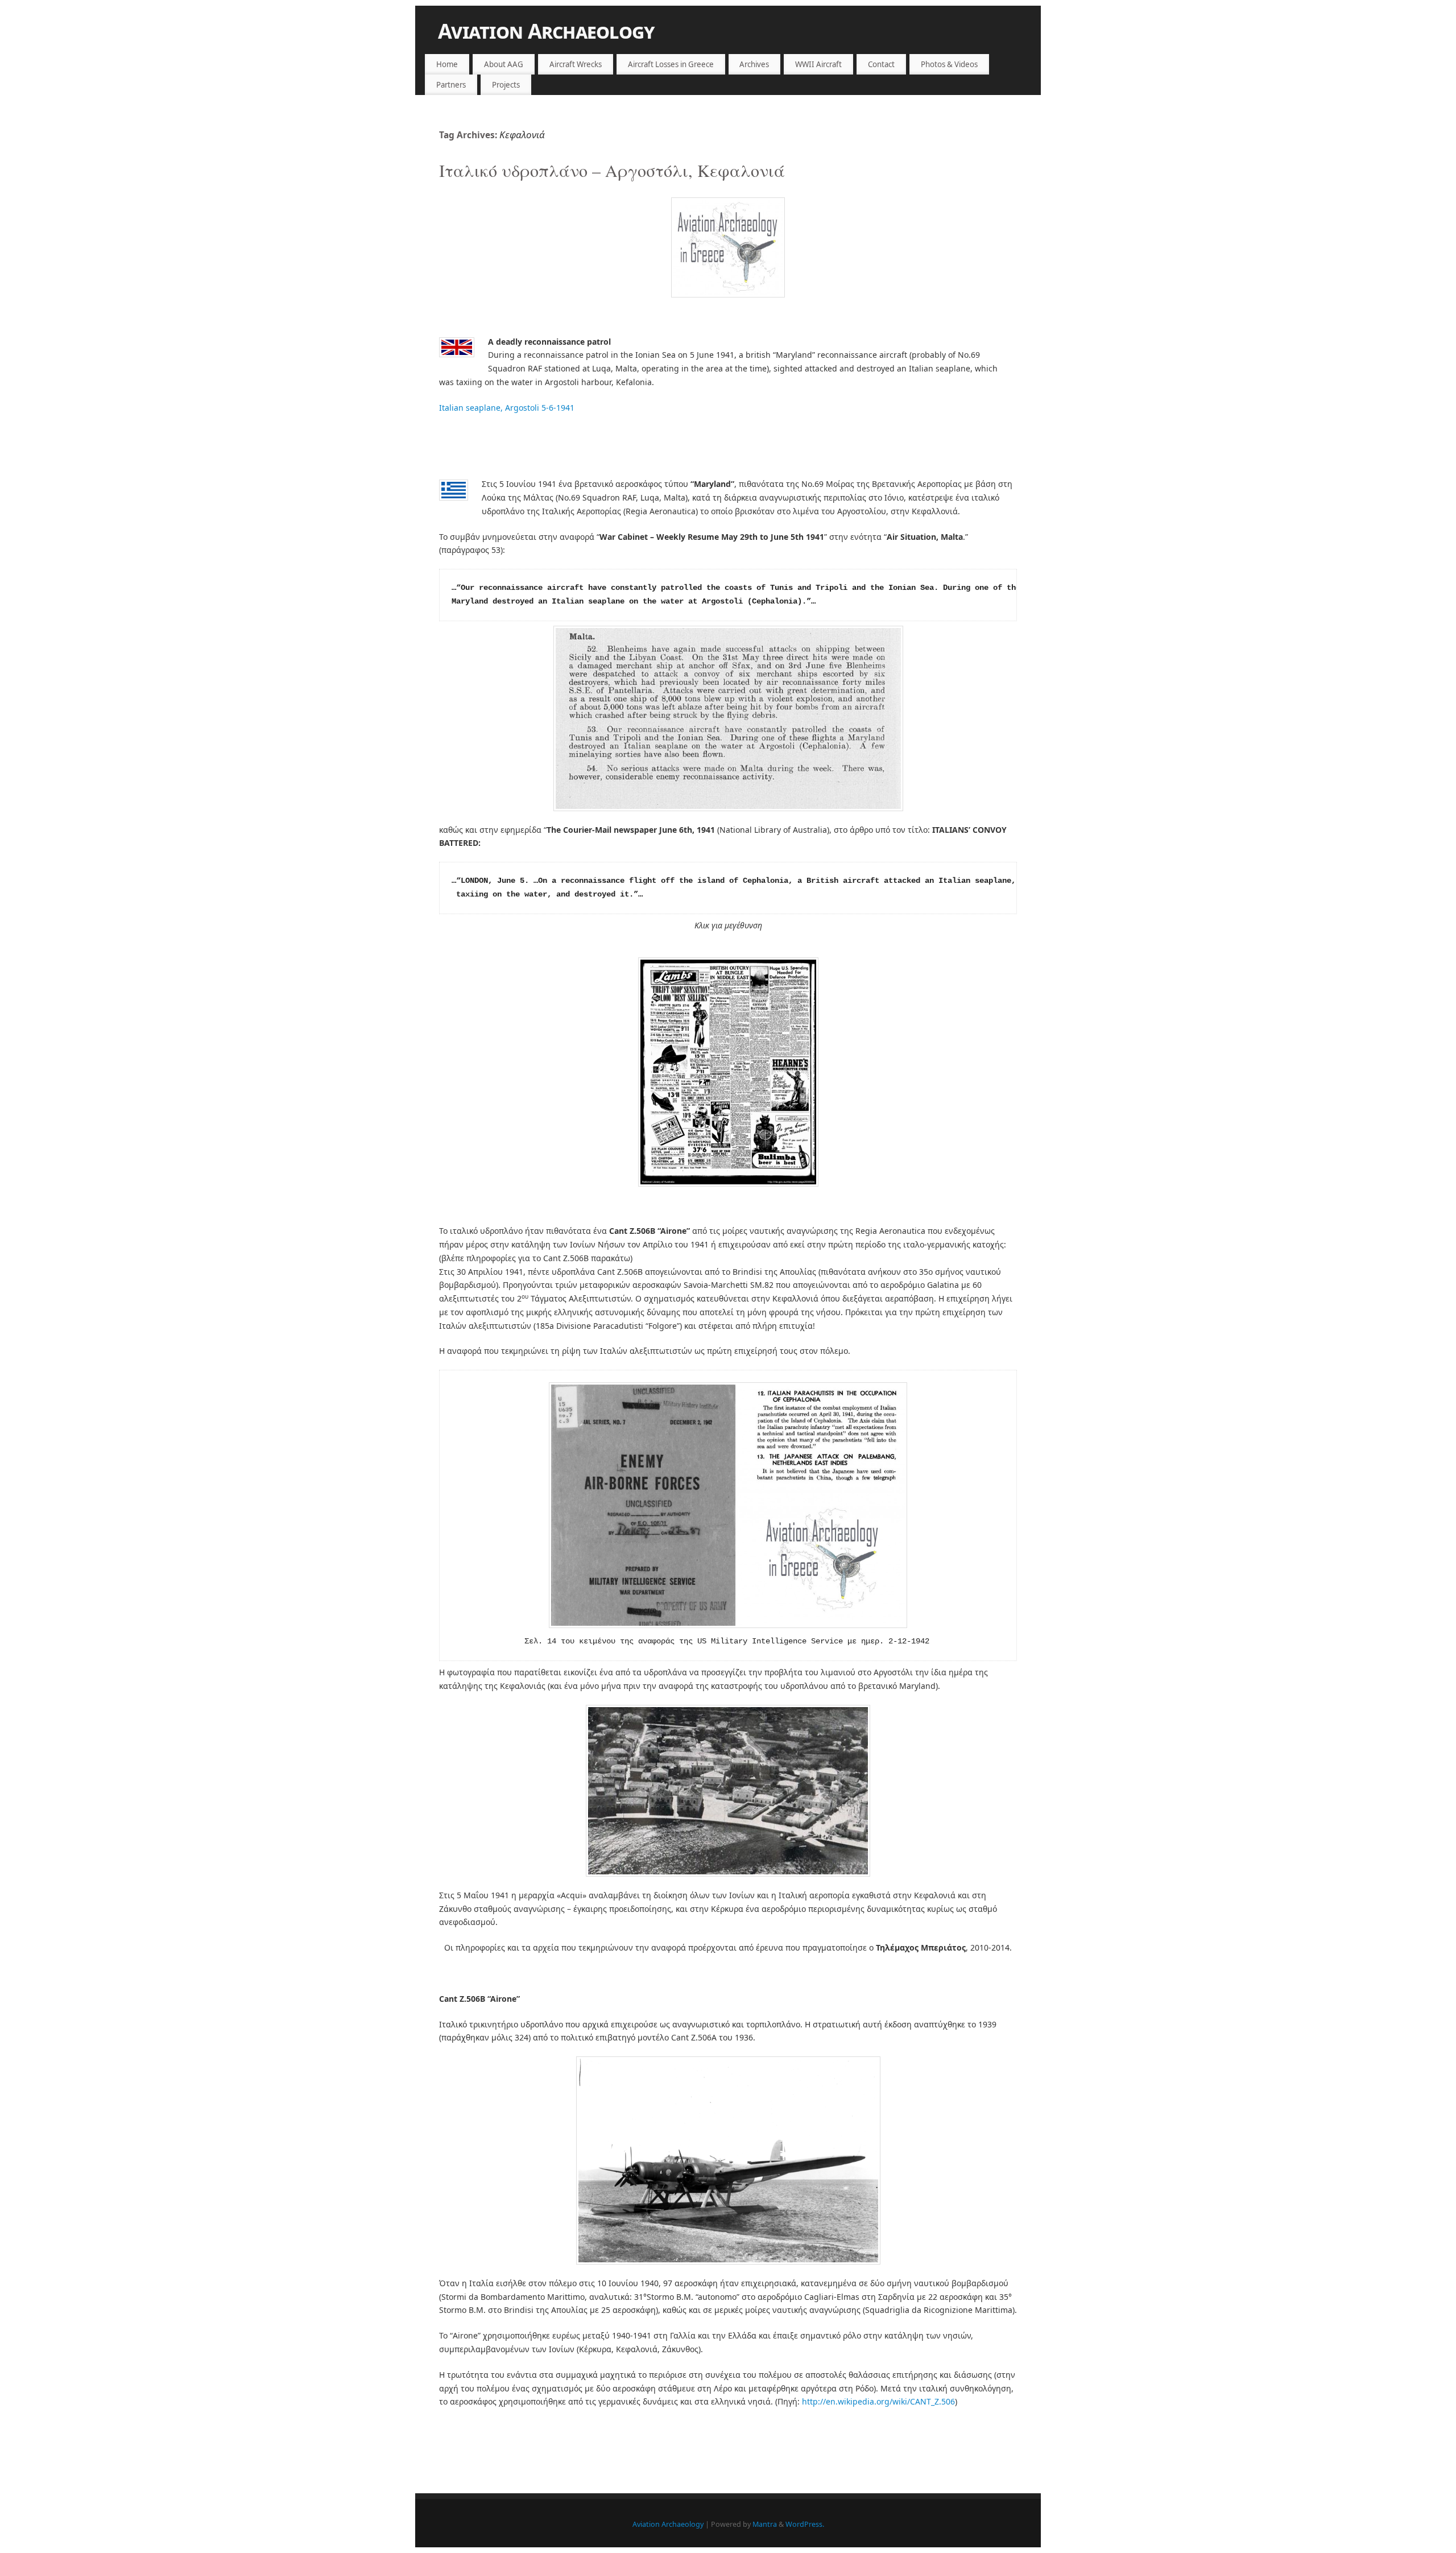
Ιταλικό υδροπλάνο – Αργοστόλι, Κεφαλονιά (612, 170)
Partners (451, 85)
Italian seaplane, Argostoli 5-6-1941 (507, 408)
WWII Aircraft (818, 64)
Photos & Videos (949, 64)
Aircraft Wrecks (576, 64)
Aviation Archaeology (546, 31)
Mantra (765, 2524)
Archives (754, 64)
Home (447, 64)
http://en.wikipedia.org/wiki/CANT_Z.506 (878, 2401)
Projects (506, 85)
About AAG (504, 64)
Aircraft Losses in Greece (671, 64)
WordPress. (805, 2524)
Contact (881, 64)
